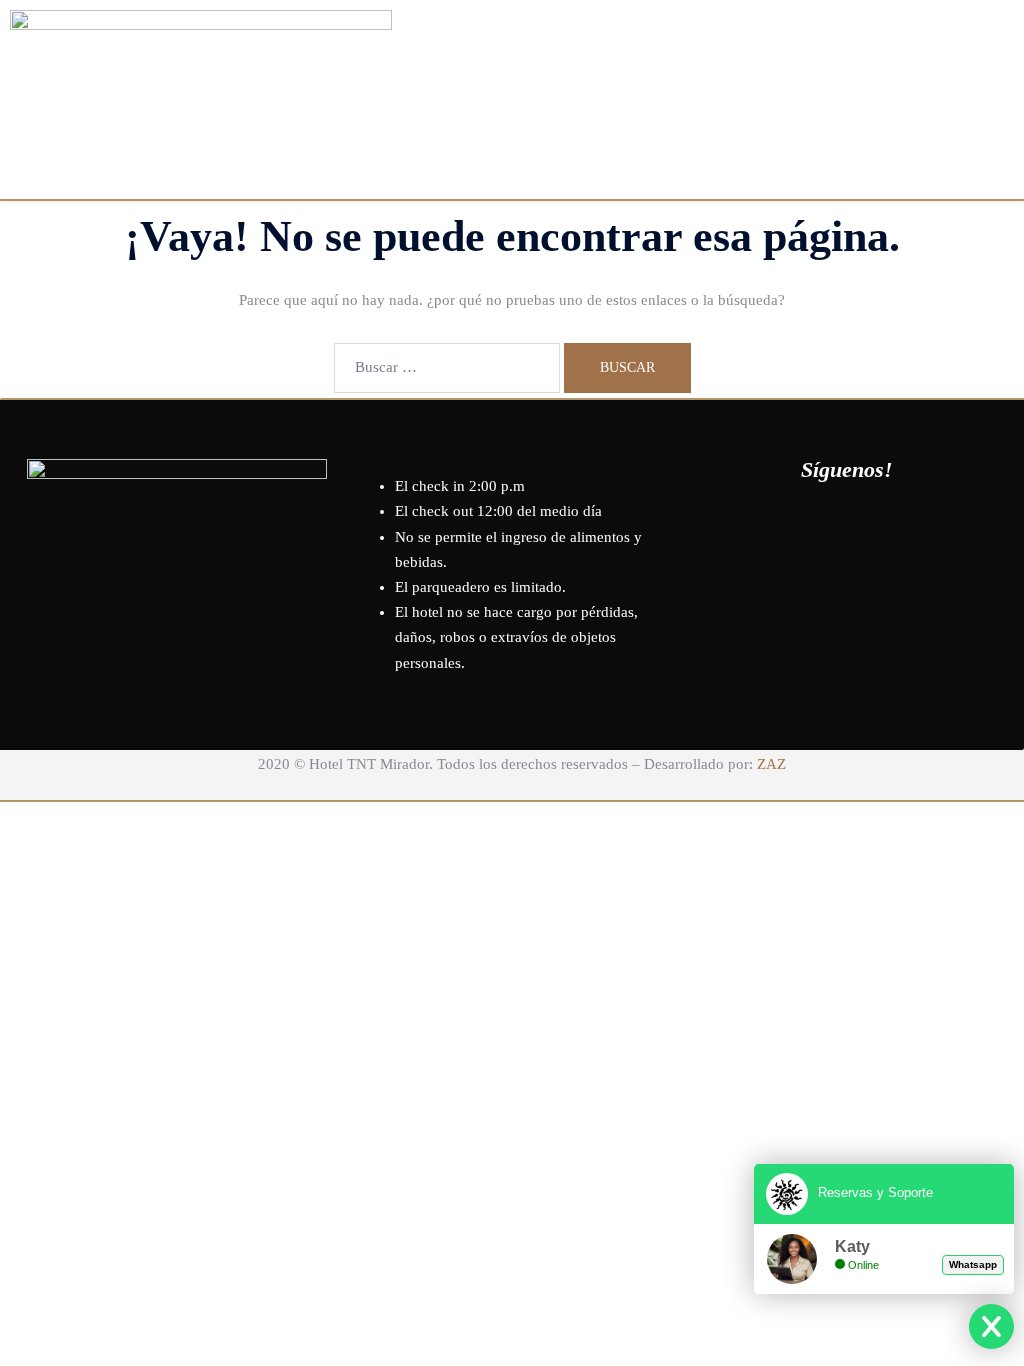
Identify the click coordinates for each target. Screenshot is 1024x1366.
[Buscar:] (447, 368)
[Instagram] (902, 526)
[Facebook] (792, 526)
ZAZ (771, 764)
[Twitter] (847, 526)
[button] (656, 34)
